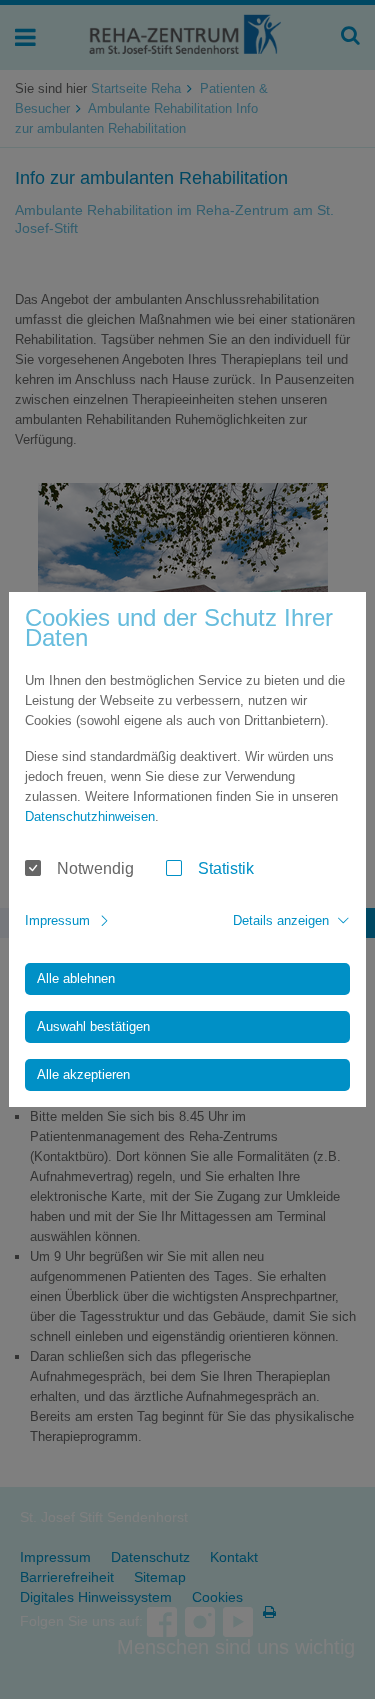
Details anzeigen (281, 920)
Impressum (57, 920)
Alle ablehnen (76, 978)
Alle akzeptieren (83, 1074)
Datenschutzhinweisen (90, 816)
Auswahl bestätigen (93, 1026)
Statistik (226, 868)
